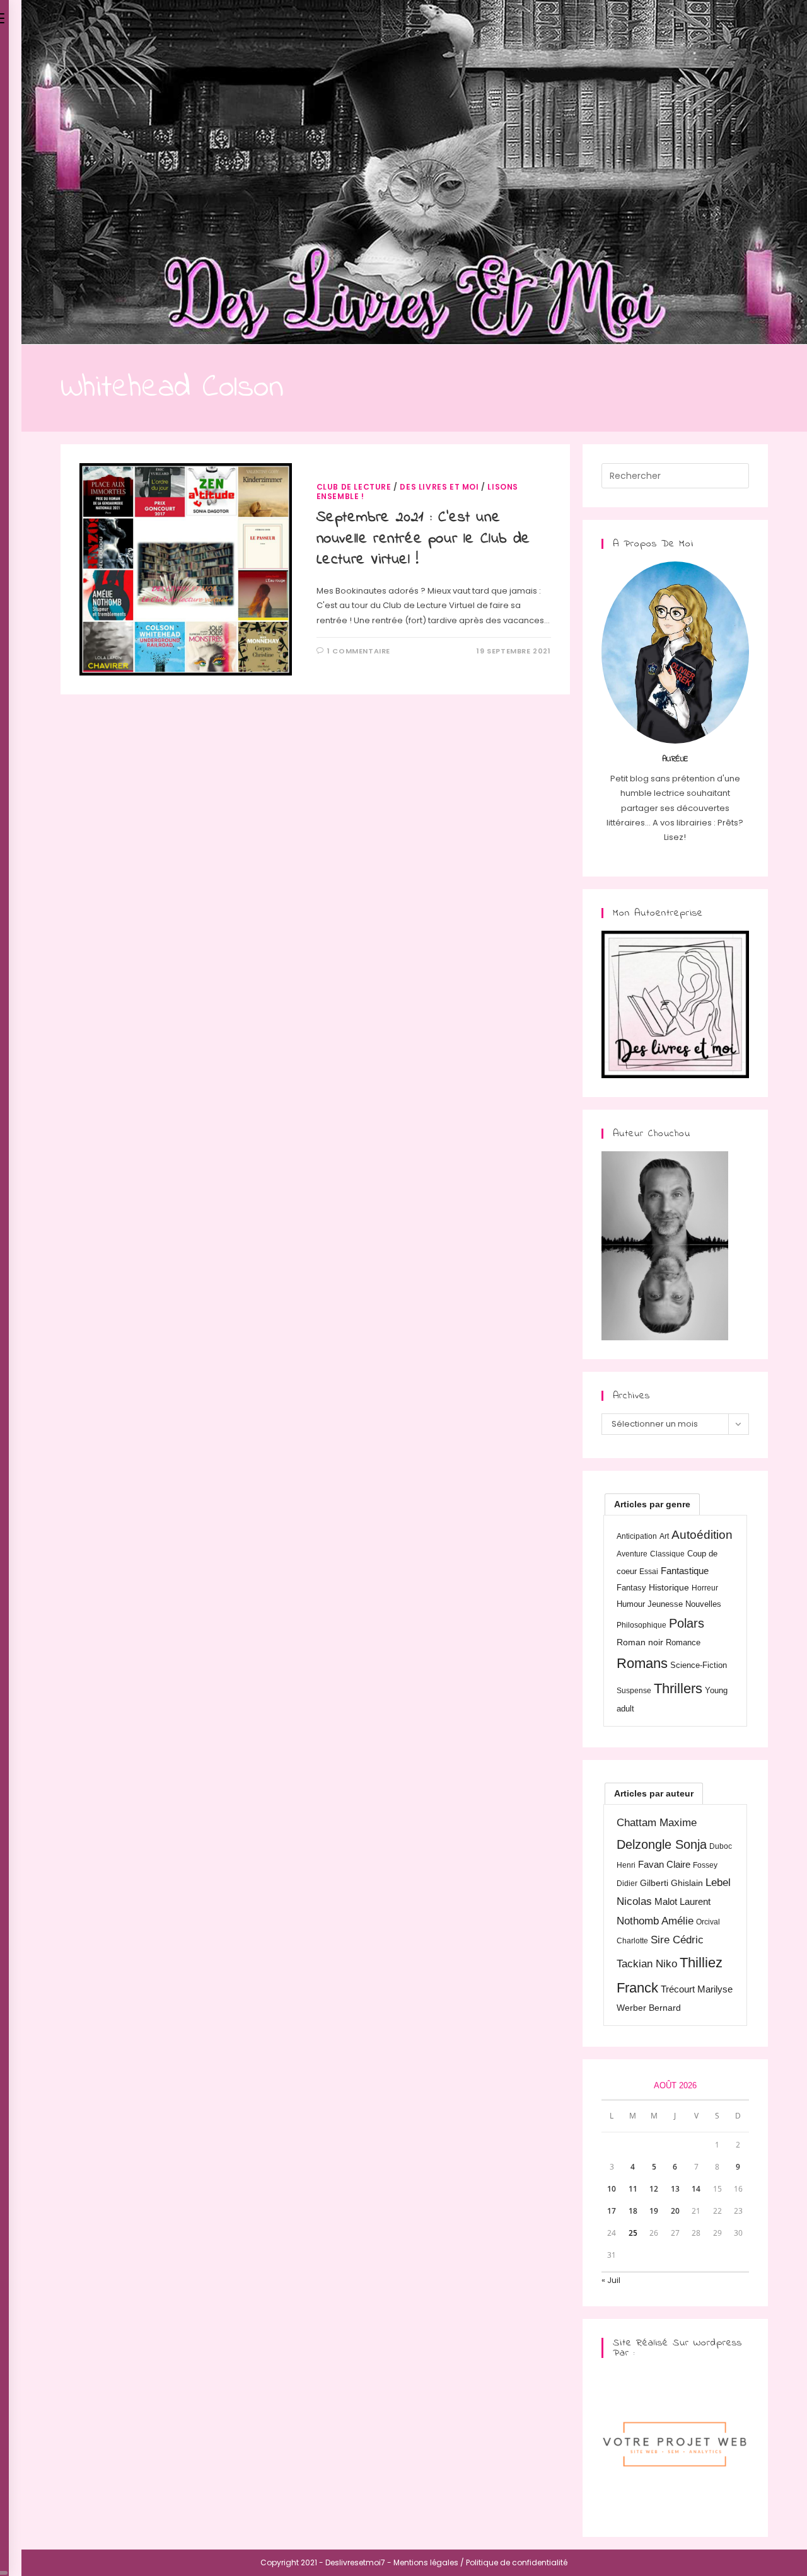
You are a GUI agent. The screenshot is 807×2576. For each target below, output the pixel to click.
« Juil (611, 2280)
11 (633, 2189)
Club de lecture (354, 487)
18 (633, 2211)
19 (654, 2211)
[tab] (652, 1504)
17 (612, 2211)
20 (675, 2211)
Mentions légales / (429, 2562)
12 (654, 2189)
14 (696, 2189)
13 (675, 2189)
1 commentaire (359, 651)
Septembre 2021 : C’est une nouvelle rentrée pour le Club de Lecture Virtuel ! (423, 539)
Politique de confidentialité (517, 2562)
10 (612, 2189)
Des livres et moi (439, 487)
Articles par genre (652, 1504)
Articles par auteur (654, 1793)
